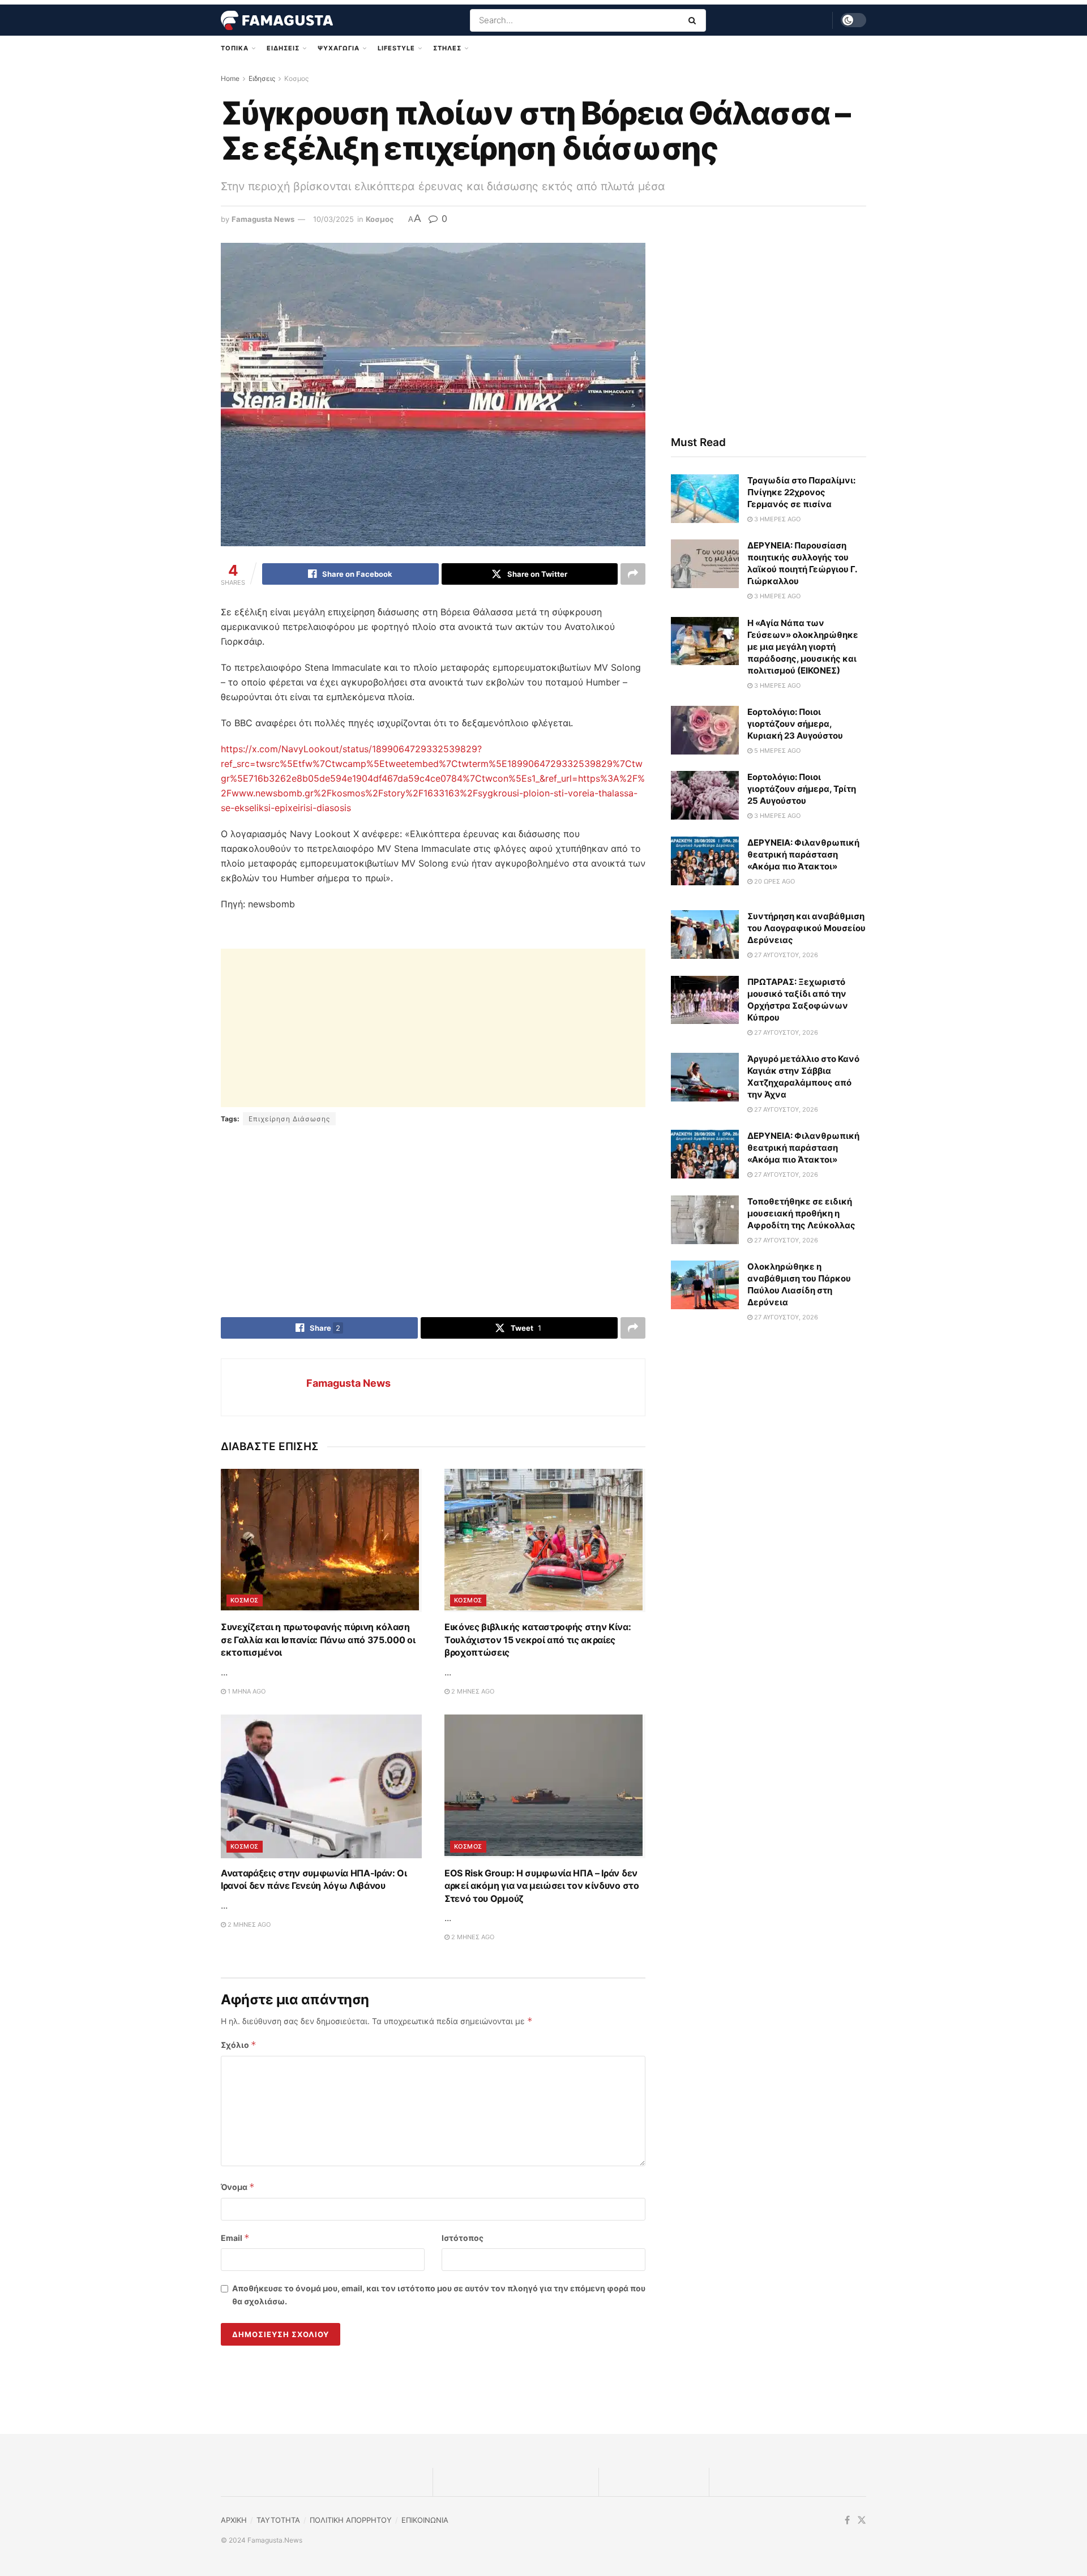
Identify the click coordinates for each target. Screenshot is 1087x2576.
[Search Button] (694, 20)
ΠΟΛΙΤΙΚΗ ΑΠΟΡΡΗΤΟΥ (351, 2520)
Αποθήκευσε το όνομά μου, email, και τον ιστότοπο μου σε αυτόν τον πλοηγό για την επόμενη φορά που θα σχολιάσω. (439, 2294)
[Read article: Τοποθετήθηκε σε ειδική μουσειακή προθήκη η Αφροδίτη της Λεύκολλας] (705, 1220)
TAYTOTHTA (278, 2520)
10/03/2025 (333, 219)
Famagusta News (263, 219)
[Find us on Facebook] (847, 2520)
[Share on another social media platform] (633, 574)
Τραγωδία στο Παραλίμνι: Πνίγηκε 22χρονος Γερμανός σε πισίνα (801, 492)
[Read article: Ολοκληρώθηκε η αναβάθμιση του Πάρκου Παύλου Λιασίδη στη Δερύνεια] (705, 1285)
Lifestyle (396, 48)
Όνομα (238, 2187)
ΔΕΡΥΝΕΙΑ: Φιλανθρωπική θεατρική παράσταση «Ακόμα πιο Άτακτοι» (803, 854)
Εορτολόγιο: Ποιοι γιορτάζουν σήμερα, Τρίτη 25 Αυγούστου (802, 789)
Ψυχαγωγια (339, 48)
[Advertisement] (433, 1028)
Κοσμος (296, 78)
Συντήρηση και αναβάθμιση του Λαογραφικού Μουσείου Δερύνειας (806, 928)
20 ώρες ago (774, 881)
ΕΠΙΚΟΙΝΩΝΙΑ (425, 2520)
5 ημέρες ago (776, 751)
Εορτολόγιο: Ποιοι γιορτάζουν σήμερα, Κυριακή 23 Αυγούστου (795, 724)
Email (235, 2238)
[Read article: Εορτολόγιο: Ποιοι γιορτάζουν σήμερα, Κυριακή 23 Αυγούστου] (705, 730)
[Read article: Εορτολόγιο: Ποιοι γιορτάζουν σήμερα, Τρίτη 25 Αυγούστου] (705, 795)
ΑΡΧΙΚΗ (234, 2520)
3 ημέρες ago (776, 519)
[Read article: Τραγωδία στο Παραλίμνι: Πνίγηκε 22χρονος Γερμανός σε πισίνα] (705, 499)
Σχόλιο (239, 2045)
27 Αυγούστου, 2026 (785, 955)
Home (230, 78)
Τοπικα (235, 48)
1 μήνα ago (246, 1691)
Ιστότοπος (463, 2238)
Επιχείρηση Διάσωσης (289, 1119)
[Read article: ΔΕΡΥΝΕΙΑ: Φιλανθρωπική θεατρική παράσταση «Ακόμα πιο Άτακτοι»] (705, 861)
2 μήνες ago (472, 1691)
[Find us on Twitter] (862, 2520)
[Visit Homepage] (277, 20)
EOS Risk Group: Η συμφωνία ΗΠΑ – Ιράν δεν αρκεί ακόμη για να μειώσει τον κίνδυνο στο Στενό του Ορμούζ (542, 1886)
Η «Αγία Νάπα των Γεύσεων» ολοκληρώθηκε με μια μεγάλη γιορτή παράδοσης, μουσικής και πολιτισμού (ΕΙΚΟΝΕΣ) (803, 647)
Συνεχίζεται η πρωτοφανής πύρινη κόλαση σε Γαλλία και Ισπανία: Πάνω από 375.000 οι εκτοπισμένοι (318, 1640)
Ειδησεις (283, 48)
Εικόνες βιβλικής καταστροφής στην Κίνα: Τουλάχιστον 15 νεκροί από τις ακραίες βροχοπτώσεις (538, 1640)
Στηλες (447, 48)
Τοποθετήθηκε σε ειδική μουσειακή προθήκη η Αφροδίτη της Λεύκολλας (801, 1213)
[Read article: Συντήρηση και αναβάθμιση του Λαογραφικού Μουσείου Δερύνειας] (705, 935)
